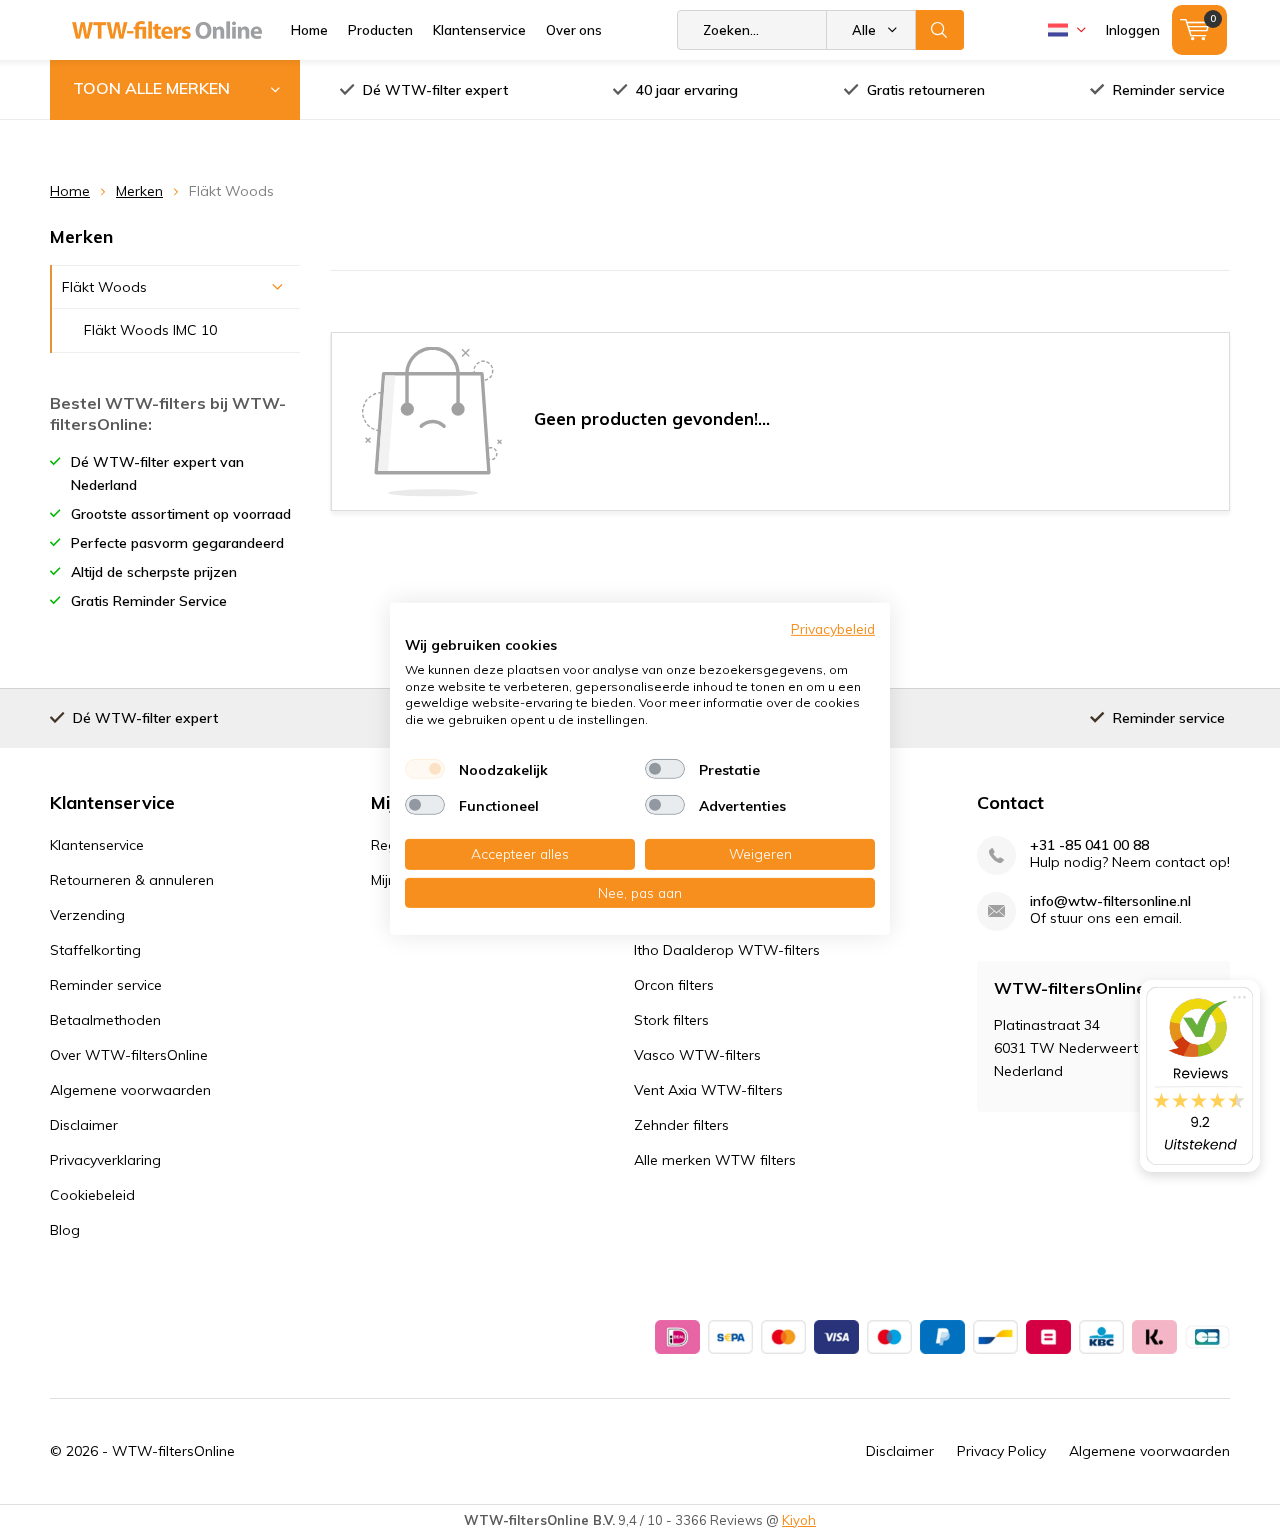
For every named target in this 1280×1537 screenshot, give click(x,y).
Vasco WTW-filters (697, 1055)
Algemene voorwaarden (130, 1090)
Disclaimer (84, 1125)
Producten (380, 30)
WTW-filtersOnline (173, 1451)
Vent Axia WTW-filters (708, 1090)
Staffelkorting (95, 950)
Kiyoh (799, 1520)
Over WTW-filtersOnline (129, 1055)
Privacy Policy (1001, 1451)
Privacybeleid (833, 627)
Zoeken (940, 30)
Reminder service (1169, 90)
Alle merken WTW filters (715, 1160)
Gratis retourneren (926, 90)
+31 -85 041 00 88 (1089, 845)
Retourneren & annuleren (132, 880)
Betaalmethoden (105, 1020)
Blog (65, 1230)
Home (309, 30)
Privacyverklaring (105, 1160)
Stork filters (671, 1020)
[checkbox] (425, 769)
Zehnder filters (681, 1125)
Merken (139, 191)
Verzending (87, 915)
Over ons (574, 30)
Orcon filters (674, 985)
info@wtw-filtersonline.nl (1110, 901)
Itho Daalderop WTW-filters (727, 950)
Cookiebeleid (92, 1195)
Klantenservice (479, 30)
